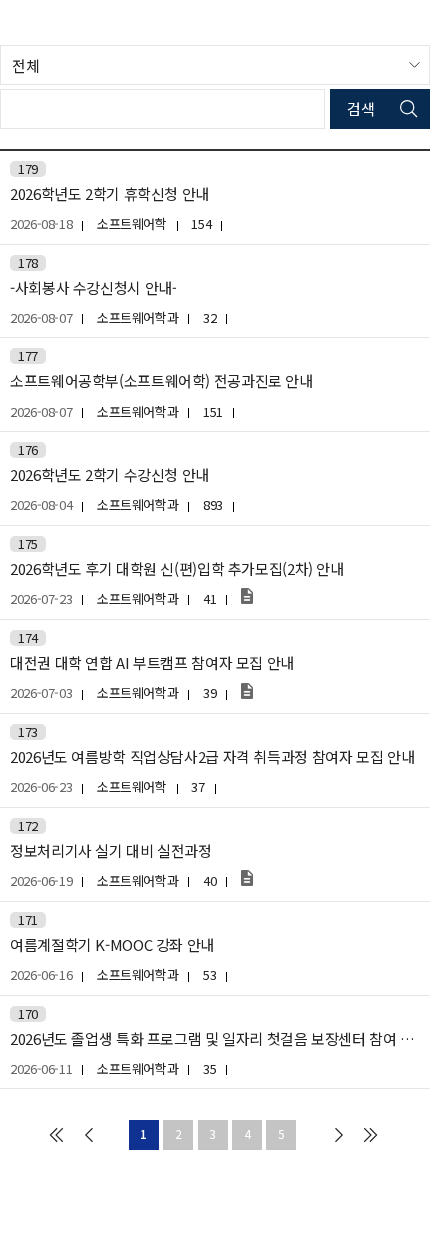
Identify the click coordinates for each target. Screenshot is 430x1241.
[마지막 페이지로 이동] (371, 1135)
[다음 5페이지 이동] (339, 1135)
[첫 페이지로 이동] (56, 1135)
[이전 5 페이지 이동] (89, 1135)
